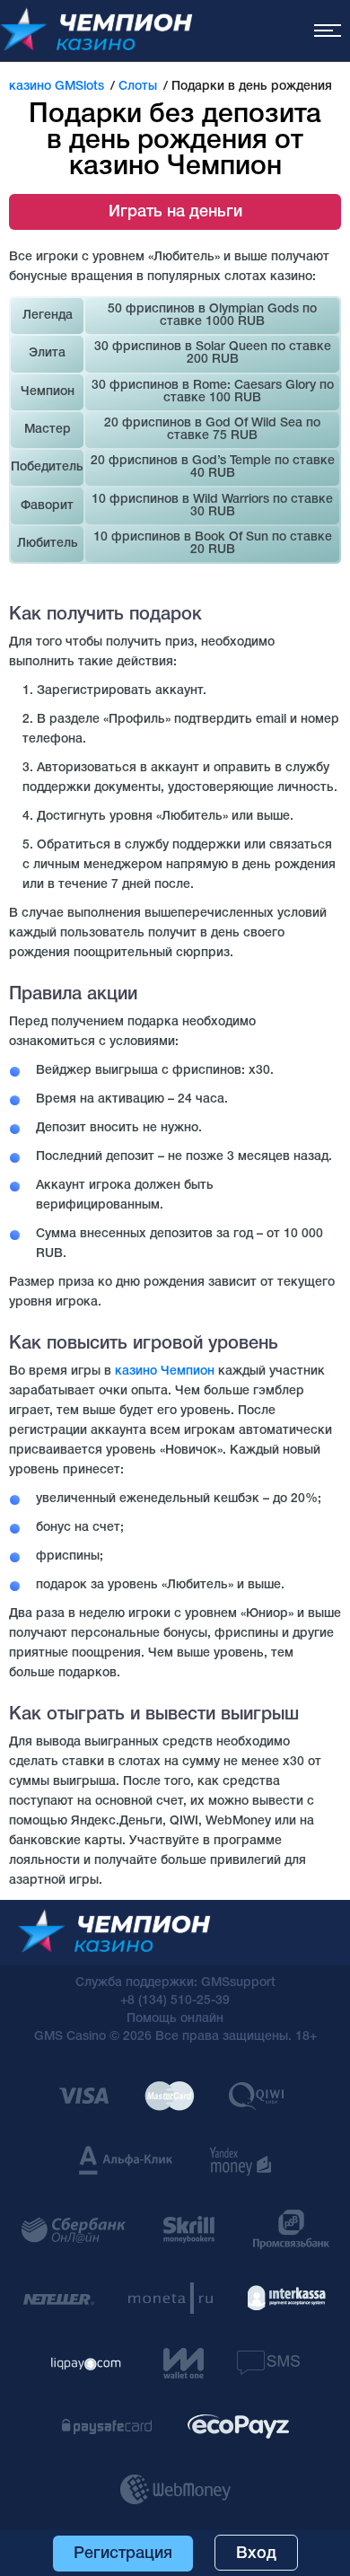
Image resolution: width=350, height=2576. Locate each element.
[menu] (328, 31)
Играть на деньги (175, 212)
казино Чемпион (165, 1372)
